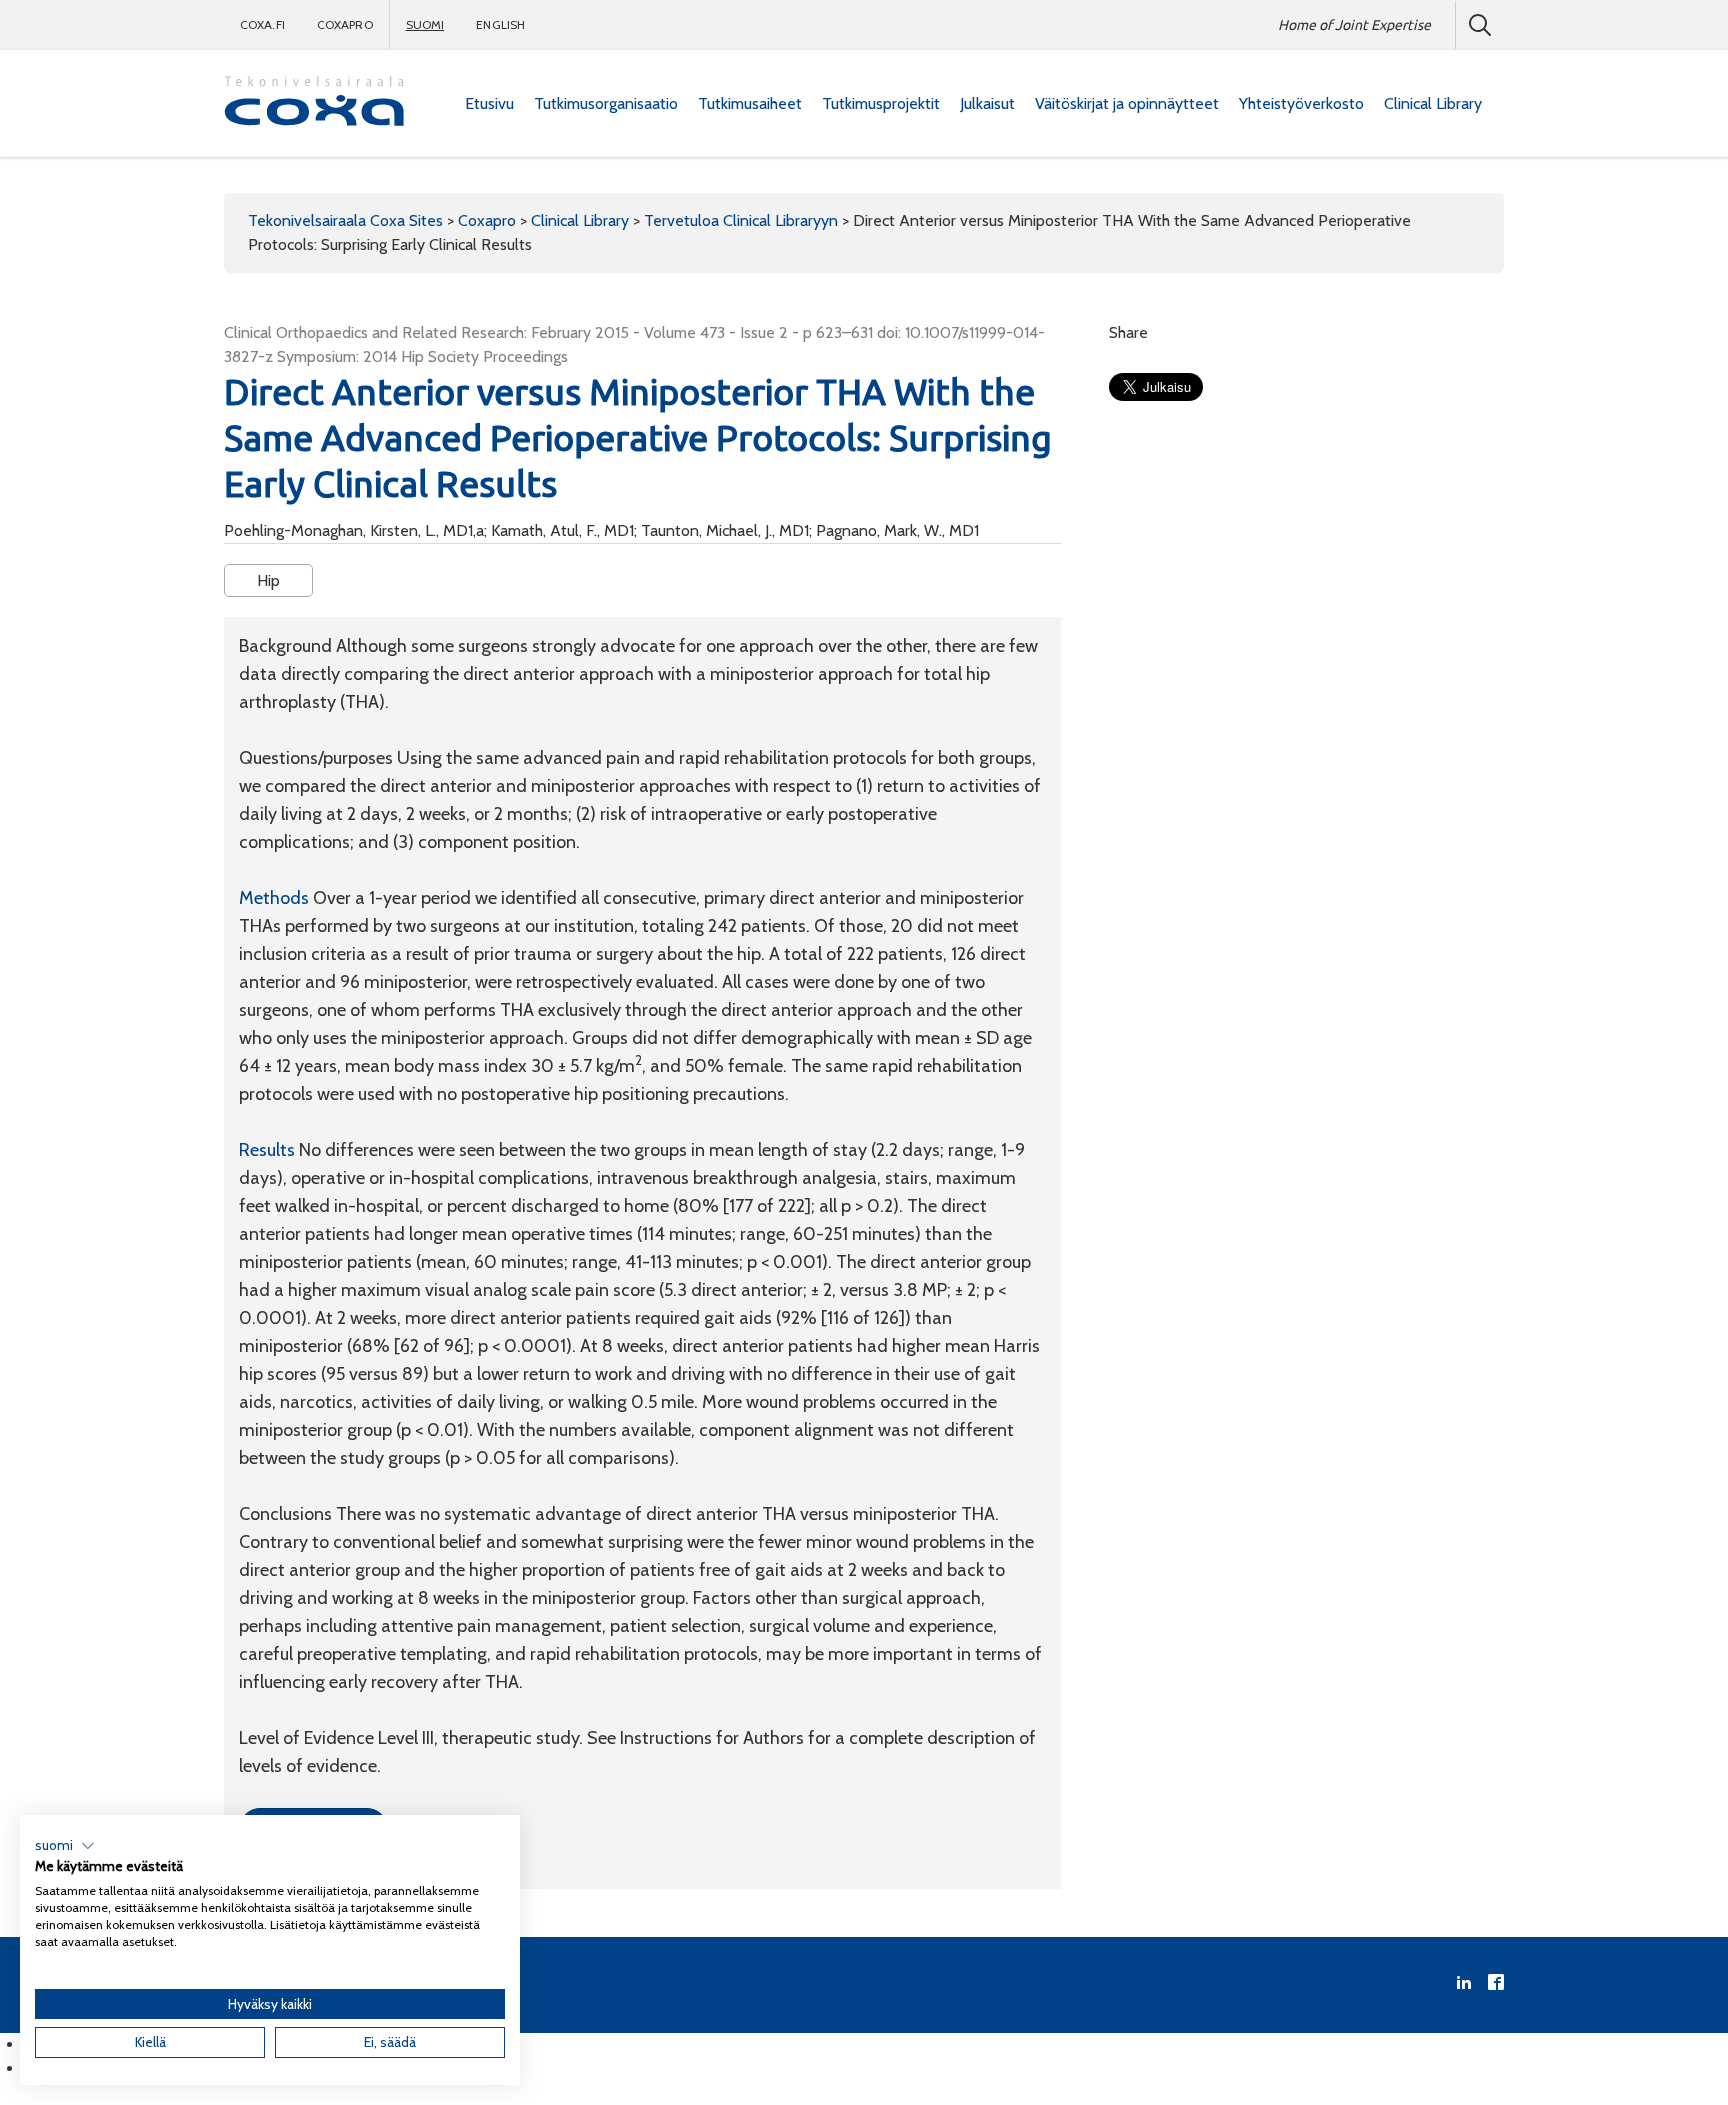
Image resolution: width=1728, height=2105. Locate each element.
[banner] (314, 103)
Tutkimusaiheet (750, 103)
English (500, 24)
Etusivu (489, 103)
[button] (65, 1846)
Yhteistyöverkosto (1301, 103)
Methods (276, 898)
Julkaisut (987, 103)
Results (269, 1150)
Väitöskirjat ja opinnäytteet (1127, 103)
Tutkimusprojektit (881, 103)
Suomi (425, 24)
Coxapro (345, 24)
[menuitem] (489, 104)
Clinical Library (1433, 103)
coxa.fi (262, 24)
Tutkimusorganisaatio (606, 103)
